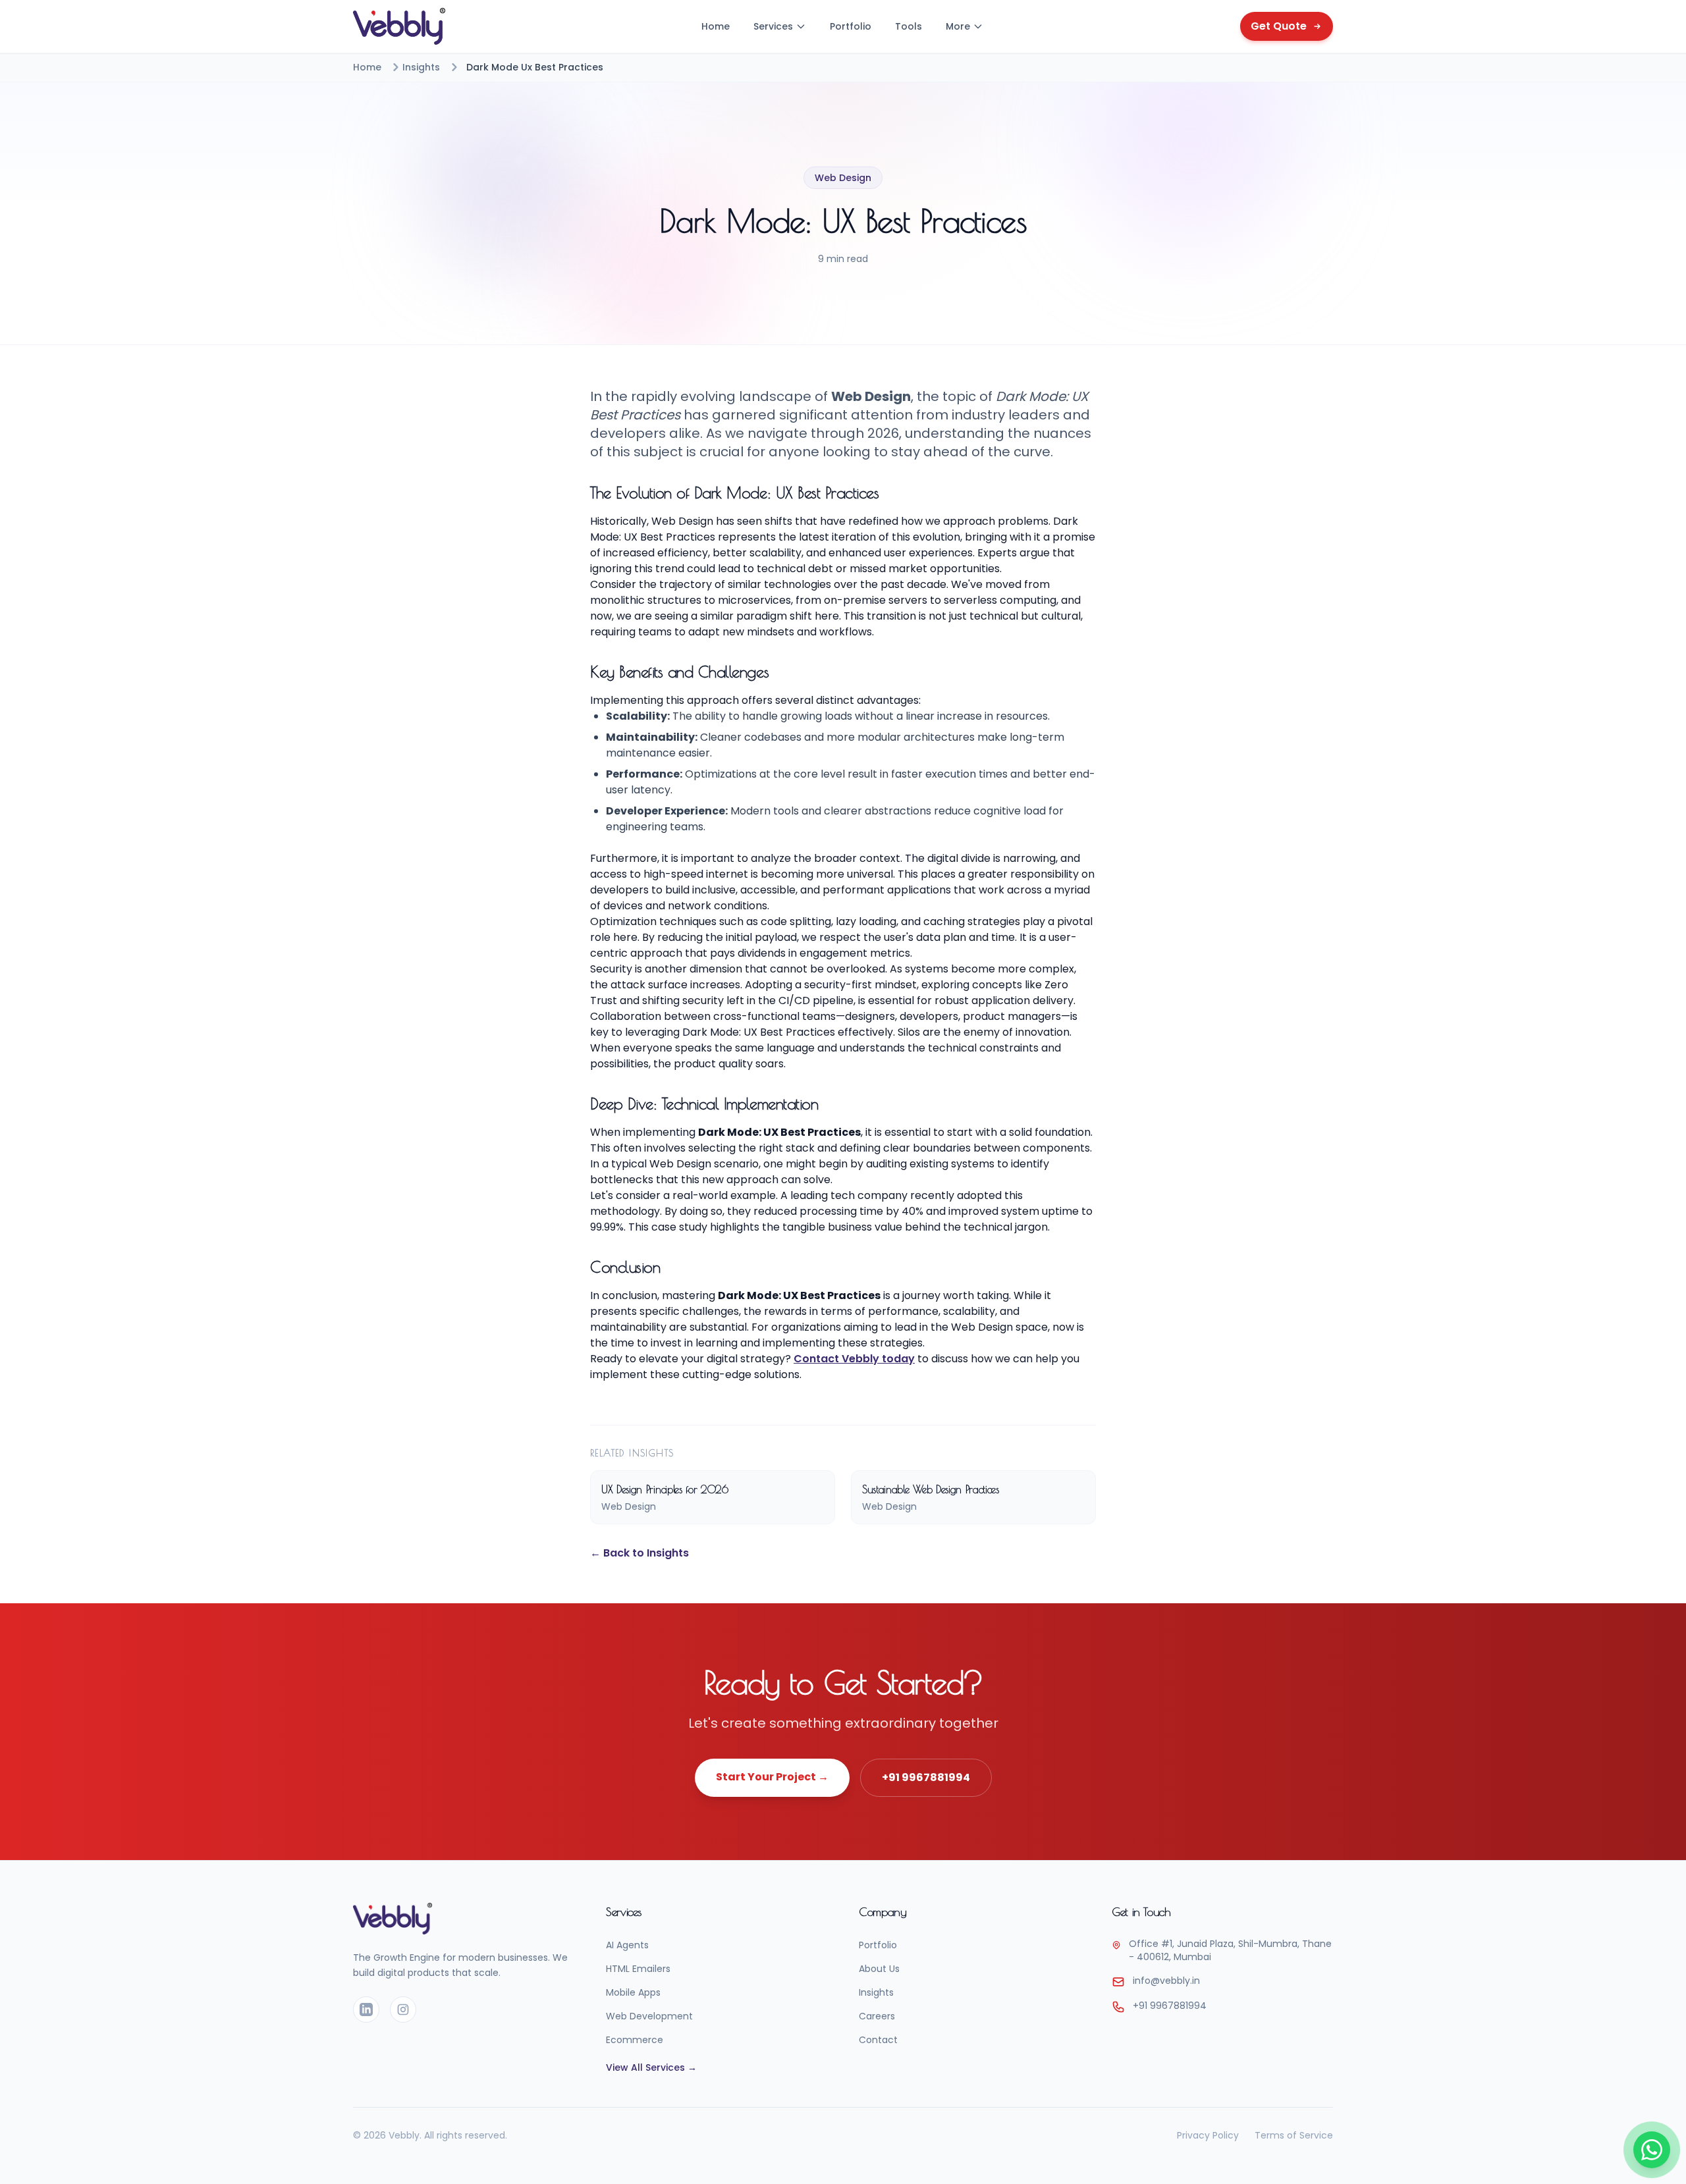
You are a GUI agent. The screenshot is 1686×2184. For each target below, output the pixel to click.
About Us (879, 1969)
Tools (909, 26)
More (958, 26)
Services (773, 26)
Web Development (649, 2016)
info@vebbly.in (1166, 1981)
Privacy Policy (1208, 2135)
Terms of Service (1294, 2135)
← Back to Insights (639, 1553)
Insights (421, 67)
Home (716, 26)
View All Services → (651, 2067)
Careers (877, 2016)
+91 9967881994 (926, 1777)
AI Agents (627, 1945)
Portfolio (851, 26)
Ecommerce (635, 2040)
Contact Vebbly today (854, 1359)
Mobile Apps (633, 1992)
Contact (878, 2040)
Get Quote (1279, 26)
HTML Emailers (638, 1969)
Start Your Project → (772, 1777)
